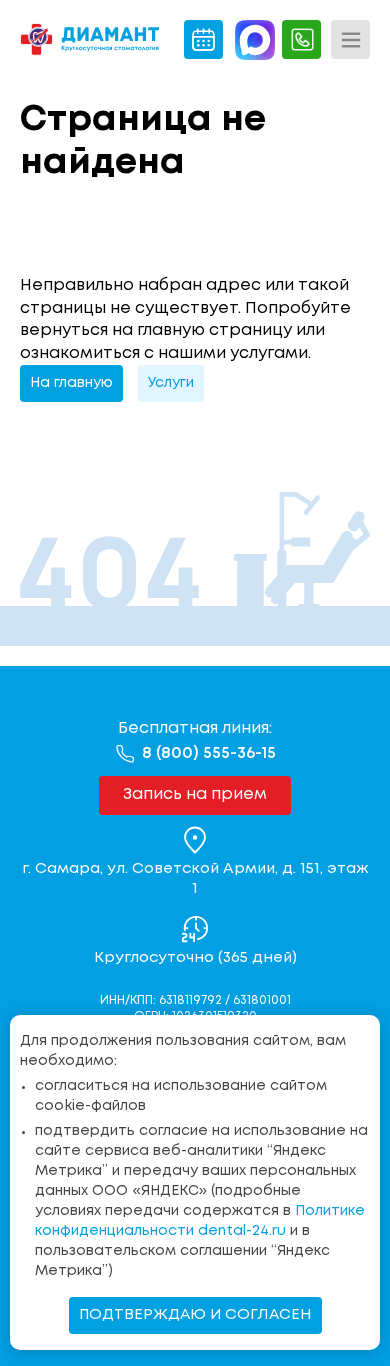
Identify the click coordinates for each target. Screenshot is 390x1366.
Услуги (171, 383)
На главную (71, 383)
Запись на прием (195, 794)
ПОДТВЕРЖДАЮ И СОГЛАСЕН (195, 1315)
